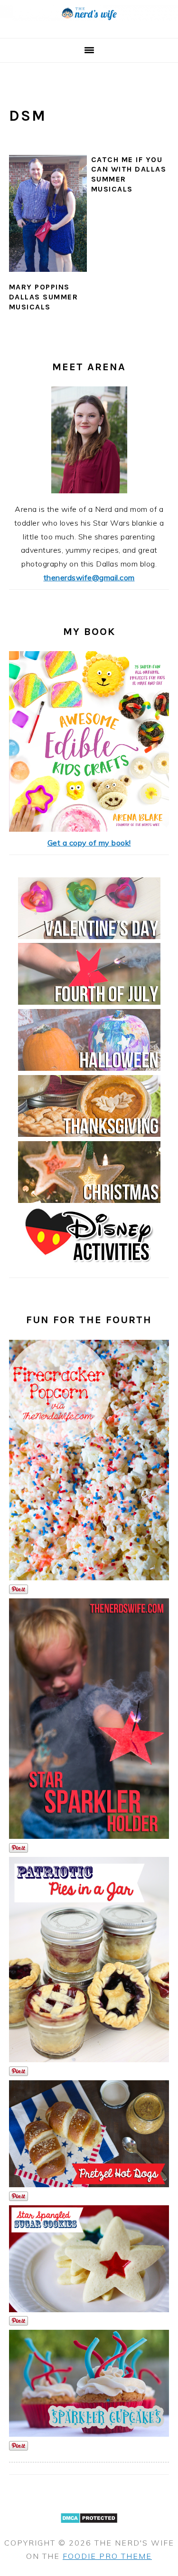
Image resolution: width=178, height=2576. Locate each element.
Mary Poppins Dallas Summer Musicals (44, 297)
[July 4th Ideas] (89, 1002)
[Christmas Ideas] (89, 1200)
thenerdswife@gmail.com (89, 577)
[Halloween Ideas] (89, 1068)
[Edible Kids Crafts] (89, 829)
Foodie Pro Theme (107, 2556)
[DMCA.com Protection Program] (89, 2529)
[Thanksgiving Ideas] (89, 1134)
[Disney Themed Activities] (89, 1266)
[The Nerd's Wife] (89, 27)
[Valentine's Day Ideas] (89, 936)
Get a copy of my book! (89, 843)
